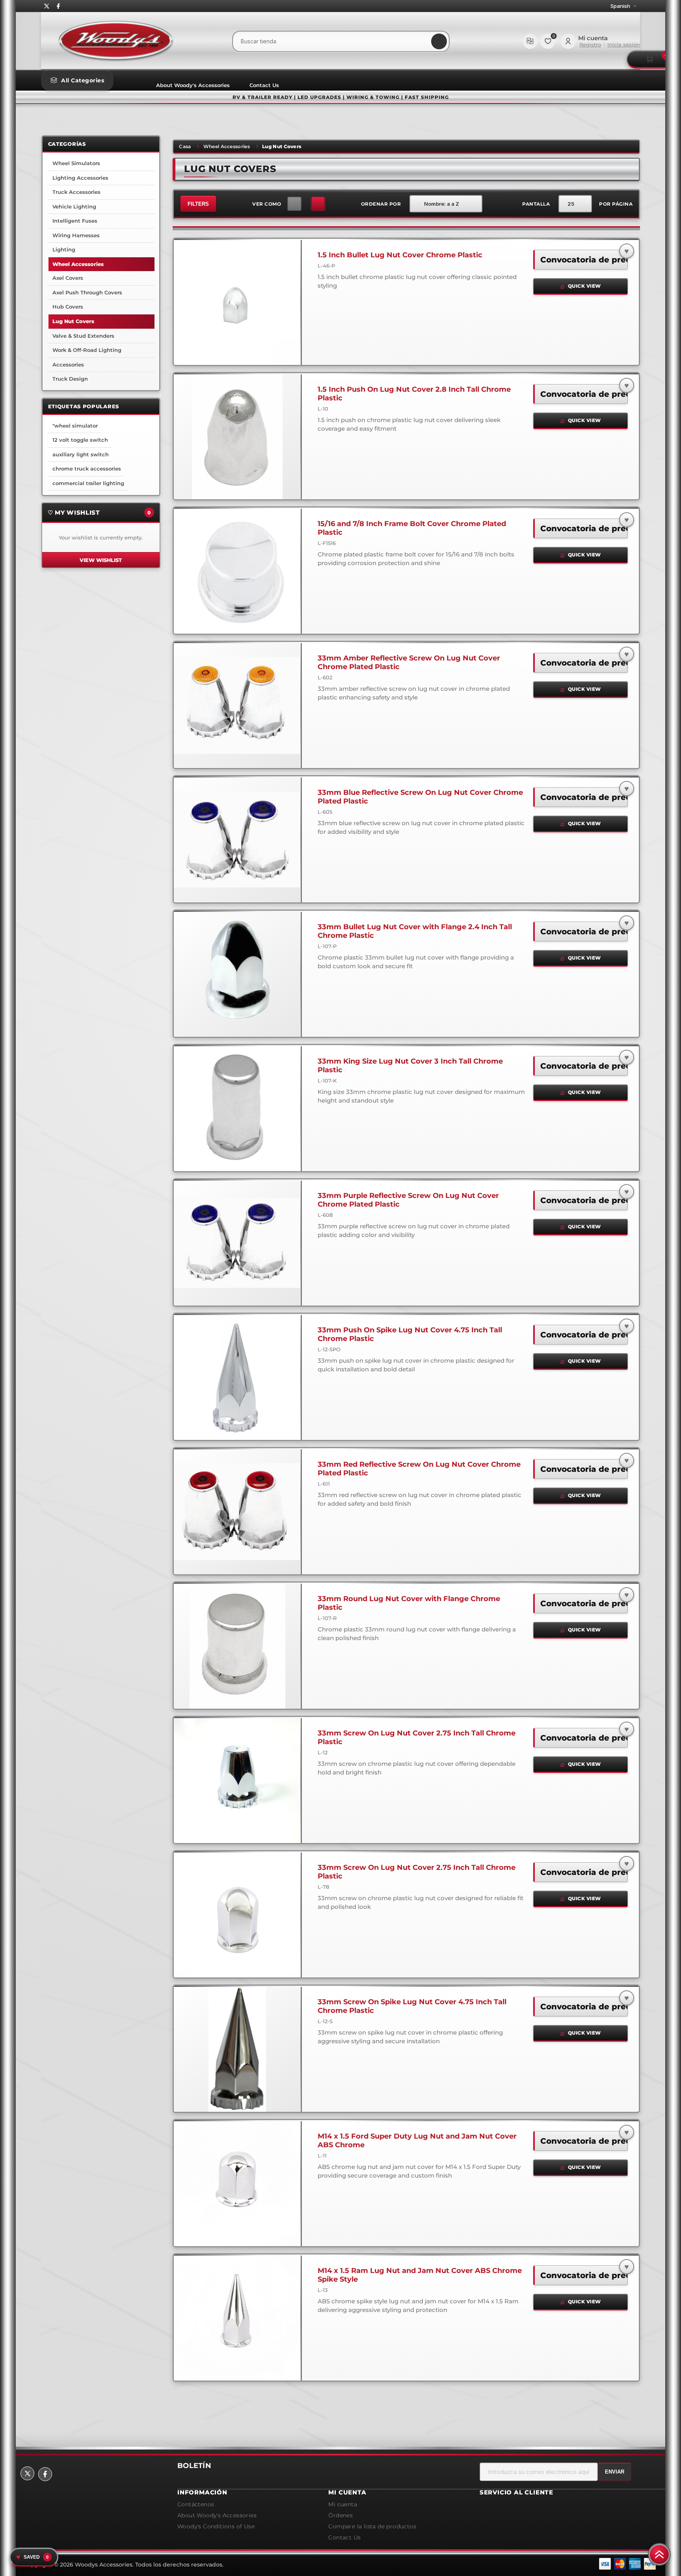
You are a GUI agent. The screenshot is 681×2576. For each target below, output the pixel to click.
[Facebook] (58, 6)
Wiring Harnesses (76, 235)
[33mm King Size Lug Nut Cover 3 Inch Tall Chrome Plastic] (237, 1109)
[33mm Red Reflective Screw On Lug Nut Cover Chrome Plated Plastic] (237, 1512)
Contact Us (264, 85)
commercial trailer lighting (88, 483)
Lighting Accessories (80, 178)
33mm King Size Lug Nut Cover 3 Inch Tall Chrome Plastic (410, 1066)
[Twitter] (47, 6)
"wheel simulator (75, 426)
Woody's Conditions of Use (216, 2526)
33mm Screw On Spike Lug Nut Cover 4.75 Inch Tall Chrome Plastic (412, 2006)
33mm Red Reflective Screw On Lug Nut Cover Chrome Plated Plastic (419, 1469)
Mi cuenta (343, 2504)
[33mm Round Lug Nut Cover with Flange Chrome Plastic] (237, 1646)
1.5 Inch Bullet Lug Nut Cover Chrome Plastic (400, 255)
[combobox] (341, 41)
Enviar (615, 2472)
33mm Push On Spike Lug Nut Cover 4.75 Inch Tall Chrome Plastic (410, 1334)
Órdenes (340, 2515)
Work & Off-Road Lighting (87, 350)
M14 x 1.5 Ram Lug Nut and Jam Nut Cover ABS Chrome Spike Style (420, 2275)
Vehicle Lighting (74, 206)
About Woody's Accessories (193, 85)
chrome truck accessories (87, 469)
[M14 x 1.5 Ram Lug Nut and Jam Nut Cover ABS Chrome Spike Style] (237, 2318)
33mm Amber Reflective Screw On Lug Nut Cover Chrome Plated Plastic (409, 662)
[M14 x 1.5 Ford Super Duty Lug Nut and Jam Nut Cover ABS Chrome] (237, 2184)
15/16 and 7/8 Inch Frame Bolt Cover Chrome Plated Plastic (412, 528)
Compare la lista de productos (530, 41)
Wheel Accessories (227, 146)
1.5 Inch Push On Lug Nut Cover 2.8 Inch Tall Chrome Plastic (414, 394)
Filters (198, 204)
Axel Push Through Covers (87, 292)
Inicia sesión (624, 45)
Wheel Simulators (76, 163)
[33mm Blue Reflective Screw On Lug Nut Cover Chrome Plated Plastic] (237, 840)
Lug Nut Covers (73, 321)
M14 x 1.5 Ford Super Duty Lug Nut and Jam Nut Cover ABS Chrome (417, 2141)
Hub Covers (68, 307)
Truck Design (70, 379)
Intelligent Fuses (75, 221)
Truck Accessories (76, 192)
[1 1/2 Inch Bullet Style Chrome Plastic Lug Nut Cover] (237, 302)
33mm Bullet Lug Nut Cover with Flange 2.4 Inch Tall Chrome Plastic (415, 931)
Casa (185, 146)
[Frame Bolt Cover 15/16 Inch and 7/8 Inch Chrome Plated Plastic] (237, 571)
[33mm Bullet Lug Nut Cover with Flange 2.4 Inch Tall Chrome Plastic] (237, 974)
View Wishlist (101, 560)
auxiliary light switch (81, 454)
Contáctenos (196, 2504)
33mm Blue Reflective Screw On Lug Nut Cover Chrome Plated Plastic (420, 797)
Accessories (68, 365)
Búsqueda (439, 41)
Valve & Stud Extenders (83, 336)
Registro (590, 45)
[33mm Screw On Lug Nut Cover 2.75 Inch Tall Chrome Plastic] (237, 1780)
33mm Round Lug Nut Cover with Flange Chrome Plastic (409, 1603)
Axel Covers (68, 278)
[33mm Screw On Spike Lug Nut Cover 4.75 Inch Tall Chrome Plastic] (237, 2049)
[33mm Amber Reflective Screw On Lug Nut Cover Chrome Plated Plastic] (237, 705)
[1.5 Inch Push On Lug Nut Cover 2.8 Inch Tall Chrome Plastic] (237, 437)
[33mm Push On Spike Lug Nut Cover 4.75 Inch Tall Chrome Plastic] (237, 1377)
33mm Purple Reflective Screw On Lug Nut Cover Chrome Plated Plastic (408, 1200)
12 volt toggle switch (80, 440)
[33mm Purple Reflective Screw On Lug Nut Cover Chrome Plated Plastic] (237, 1243)
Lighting (64, 249)
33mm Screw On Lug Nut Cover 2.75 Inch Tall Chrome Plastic (417, 1737)
